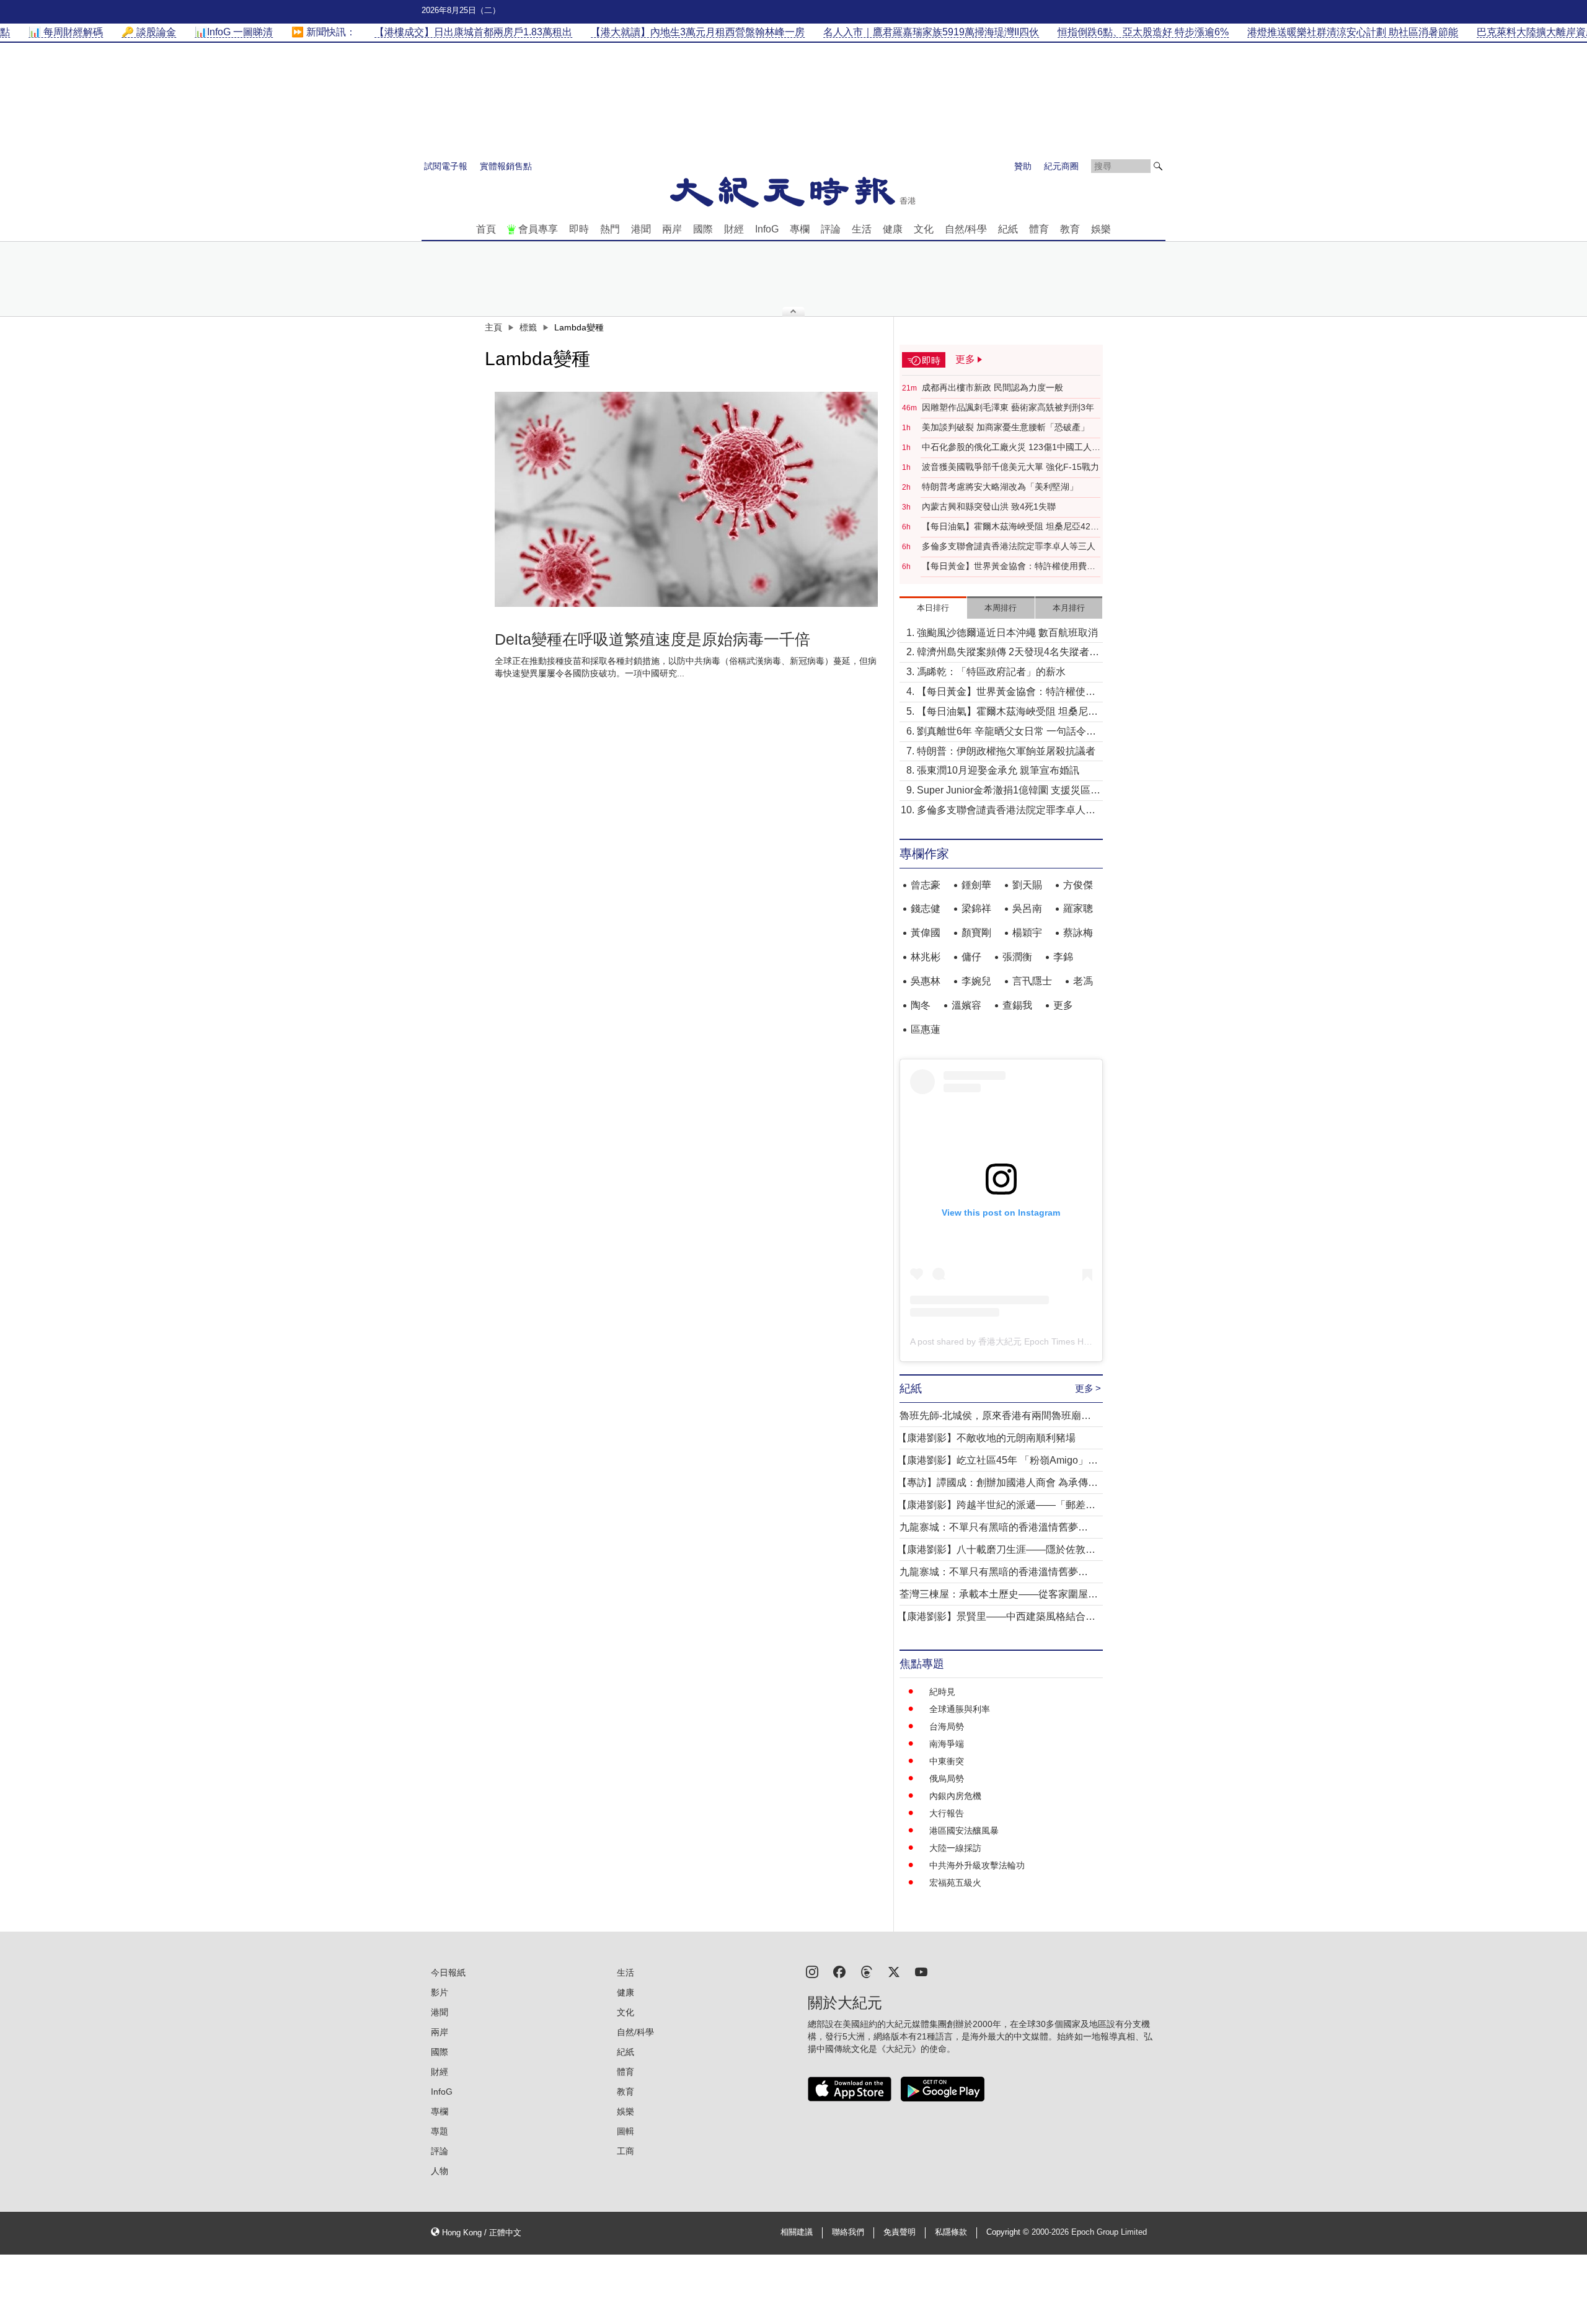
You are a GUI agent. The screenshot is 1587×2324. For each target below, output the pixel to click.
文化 (924, 229)
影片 (440, 1992)
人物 (440, 2171)
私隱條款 (951, 2232)
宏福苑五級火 (955, 1883)
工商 (626, 2151)
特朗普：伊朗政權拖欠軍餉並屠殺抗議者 (1006, 751)
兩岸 (672, 229)
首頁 (486, 229)
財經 (734, 229)
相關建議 (797, 2232)
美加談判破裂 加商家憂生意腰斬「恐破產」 (1006, 427)
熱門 (610, 229)
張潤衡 (1017, 957)
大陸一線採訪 (955, 1848)
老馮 (1083, 981)
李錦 (1063, 957)
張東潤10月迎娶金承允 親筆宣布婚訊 (998, 770)
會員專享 (538, 229)
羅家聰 (1078, 908)
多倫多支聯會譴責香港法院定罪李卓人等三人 (1009, 546)
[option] (686, 500)
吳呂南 (1027, 908)
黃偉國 (926, 933)
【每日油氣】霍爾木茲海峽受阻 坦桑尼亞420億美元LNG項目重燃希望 (1009, 527)
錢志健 (926, 908)
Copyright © (1009, 2232)
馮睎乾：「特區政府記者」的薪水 (991, 672)
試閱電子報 (446, 166)
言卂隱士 (1032, 981)
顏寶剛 (976, 933)
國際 (703, 229)
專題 (440, 2131)
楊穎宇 (1027, 933)
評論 (831, 229)
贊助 (1023, 166)
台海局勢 (947, 1726)
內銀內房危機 (955, 1796)
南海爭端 (947, 1744)
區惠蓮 (926, 1029)
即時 (579, 229)
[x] (894, 1971)
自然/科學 (966, 229)
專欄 (800, 229)
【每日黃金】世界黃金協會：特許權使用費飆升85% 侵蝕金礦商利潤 (1009, 567)
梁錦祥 (976, 908)
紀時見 (942, 1692)
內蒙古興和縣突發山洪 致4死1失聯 (989, 506)
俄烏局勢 (947, 1778)
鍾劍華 (976, 885)
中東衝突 (947, 1761)
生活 (862, 229)
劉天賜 (1027, 885)
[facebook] (839, 1971)
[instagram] (812, 1971)
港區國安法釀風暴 (964, 1831)
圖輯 (626, 2131)
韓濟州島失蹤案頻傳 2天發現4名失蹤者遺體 (1008, 653)
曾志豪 (926, 885)
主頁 (493, 327)
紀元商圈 (1061, 166)
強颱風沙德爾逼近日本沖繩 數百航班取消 (1007, 633)
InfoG (767, 229)
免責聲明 (900, 2232)
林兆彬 (926, 957)
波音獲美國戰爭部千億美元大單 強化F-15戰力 (1010, 467)
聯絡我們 (848, 2232)
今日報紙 (448, 1973)
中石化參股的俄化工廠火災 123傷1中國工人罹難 (1011, 448)
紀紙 (1008, 229)
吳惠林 (926, 981)
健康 (893, 229)
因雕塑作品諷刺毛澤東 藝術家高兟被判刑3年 (1008, 407)
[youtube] (921, 1971)
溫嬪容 (966, 1005)
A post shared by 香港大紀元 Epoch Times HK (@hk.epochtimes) (1037, 1341)
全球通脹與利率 (960, 1709)
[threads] (867, 1971)
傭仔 (971, 957)
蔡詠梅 (1078, 933)
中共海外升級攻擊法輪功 (977, 1865)
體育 (1039, 229)
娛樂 (1101, 229)
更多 (1063, 1005)
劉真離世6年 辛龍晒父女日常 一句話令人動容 (1006, 732)
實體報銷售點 (506, 166)
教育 (1070, 229)
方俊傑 (1078, 885)
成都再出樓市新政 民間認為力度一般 (992, 387)
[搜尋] (1158, 166)
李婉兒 (976, 981)
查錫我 (1017, 1005)
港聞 (641, 229)
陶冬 (921, 1005)
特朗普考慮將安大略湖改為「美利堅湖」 (1000, 487)
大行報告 (947, 1813)
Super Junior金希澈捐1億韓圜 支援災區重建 (1009, 791)
